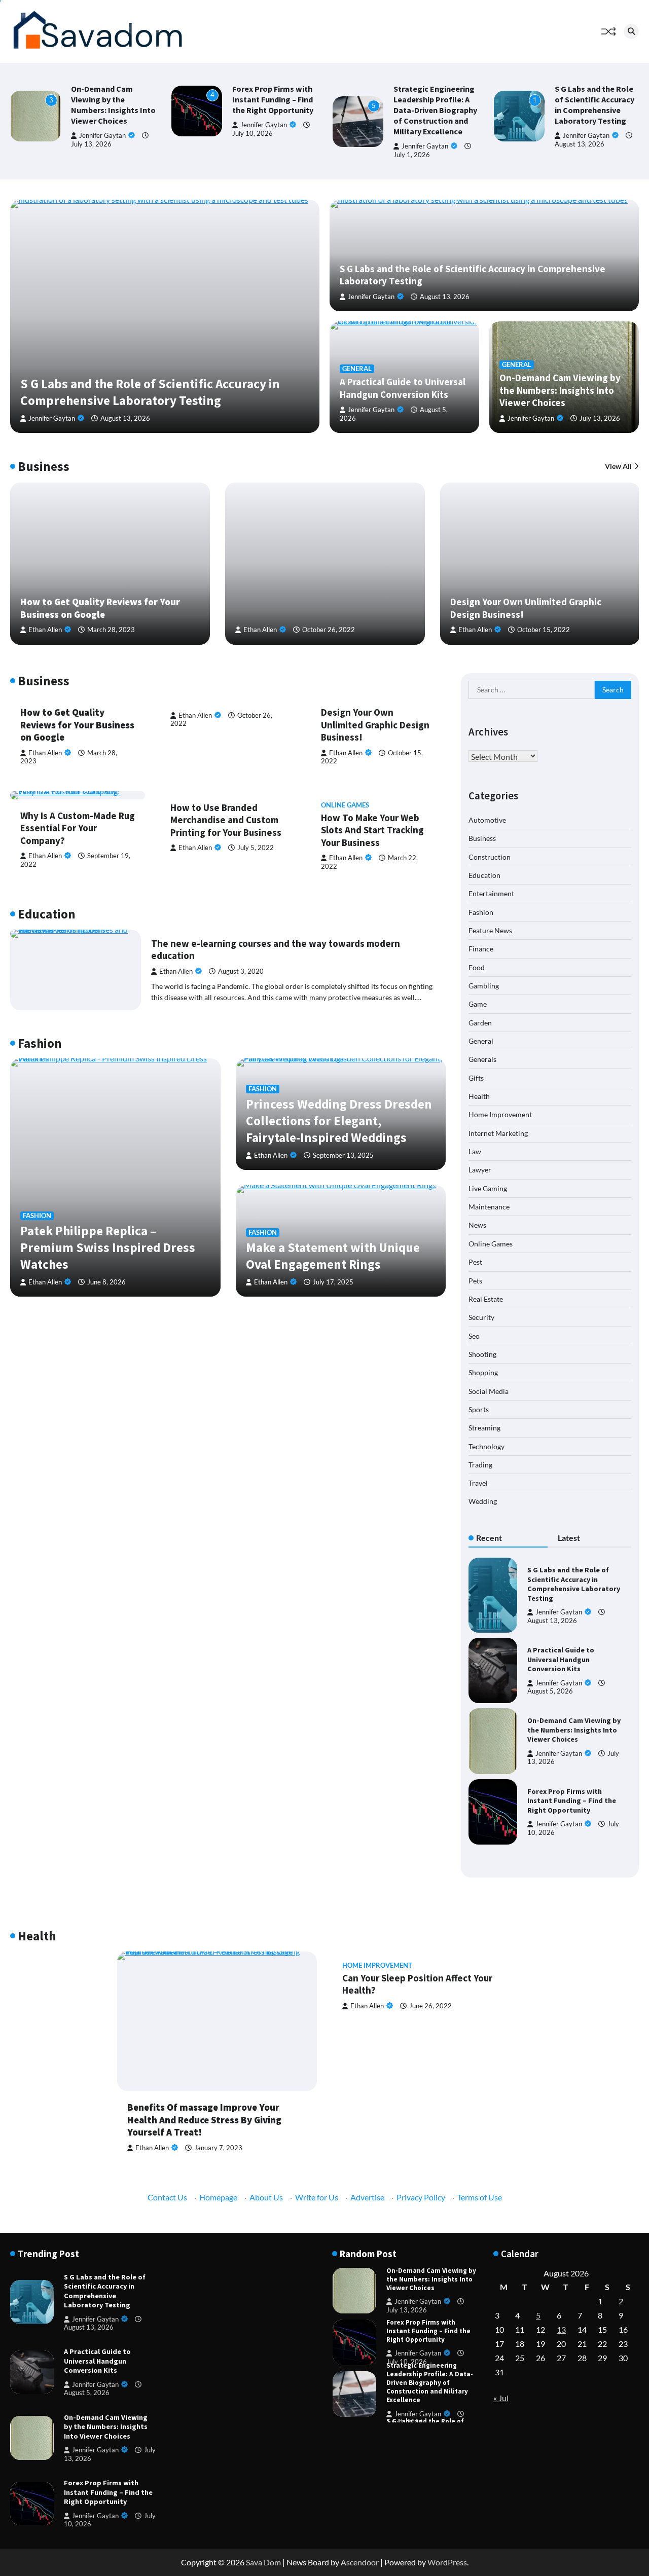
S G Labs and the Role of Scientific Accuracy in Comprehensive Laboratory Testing (594, 105)
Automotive (487, 819)
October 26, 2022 (329, 630)
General (357, 369)
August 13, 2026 (580, 144)
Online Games (345, 805)
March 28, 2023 (111, 630)
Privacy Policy (421, 2197)
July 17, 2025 (333, 1282)
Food (477, 967)
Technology (486, 1446)
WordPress (447, 2562)
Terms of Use (480, 2197)
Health (479, 1096)
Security (481, 1317)
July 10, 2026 (407, 2362)
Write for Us (317, 2197)
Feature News (490, 930)
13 (561, 2329)
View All (618, 466)
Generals (482, 1059)
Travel (478, 1483)
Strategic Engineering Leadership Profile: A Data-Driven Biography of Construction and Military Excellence (435, 110)
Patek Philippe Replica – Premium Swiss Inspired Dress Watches (108, 1247)
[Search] (631, 31)
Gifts (476, 1077)
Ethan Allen (45, 630)
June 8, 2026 (106, 1282)
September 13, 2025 (343, 1155)
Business (482, 838)
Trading (480, 1464)
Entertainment (491, 893)
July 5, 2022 (256, 848)
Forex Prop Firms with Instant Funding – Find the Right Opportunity (273, 99)
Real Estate (486, 1298)
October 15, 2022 (544, 630)
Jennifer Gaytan (102, 136)
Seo (474, 1335)
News (477, 1225)
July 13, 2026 (91, 144)
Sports (479, 1409)
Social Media (489, 1391)
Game (478, 1004)
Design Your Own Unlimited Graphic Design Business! (375, 725)
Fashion (37, 1216)
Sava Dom (263, 2562)
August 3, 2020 (241, 971)
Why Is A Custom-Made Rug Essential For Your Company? (78, 828)
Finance (481, 949)
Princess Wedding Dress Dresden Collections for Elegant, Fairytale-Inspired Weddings (339, 1121)
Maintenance (489, 1206)
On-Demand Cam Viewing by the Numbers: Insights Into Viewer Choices (113, 105)
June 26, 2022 (430, 2006)
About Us (266, 2197)
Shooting (482, 1354)
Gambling (484, 985)
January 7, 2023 (218, 2148)
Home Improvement (500, 1114)
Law (475, 1151)
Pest (475, 1261)
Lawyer (480, 1170)
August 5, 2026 (550, 1691)
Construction (490, 856)
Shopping (483, 1372)
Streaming (484, 1428)
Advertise (367, 2197)
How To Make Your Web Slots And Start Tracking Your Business (372, 830)
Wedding (483, 1501)
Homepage (218, 2197)
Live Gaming (488, 1188)
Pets (475, 1280)
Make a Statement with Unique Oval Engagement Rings (333, 1256)
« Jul (501, 2398)
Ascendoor (360, 2562)
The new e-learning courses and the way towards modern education (276, 950)
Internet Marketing (498, 1133)
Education (484, 875)
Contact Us (167, 2197)
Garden (480, 1022)
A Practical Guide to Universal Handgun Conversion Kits (403, 388)
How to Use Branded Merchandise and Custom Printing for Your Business (226, 820)
